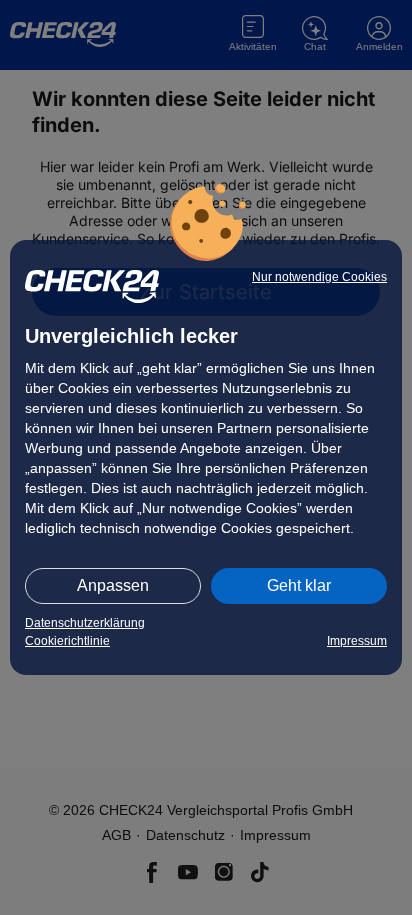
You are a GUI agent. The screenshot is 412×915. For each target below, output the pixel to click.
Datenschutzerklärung (85, 623)
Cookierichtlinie (67, 641)
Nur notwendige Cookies (319, 277)
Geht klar (299, 585)
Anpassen (113, 585)
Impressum (357, 641)
